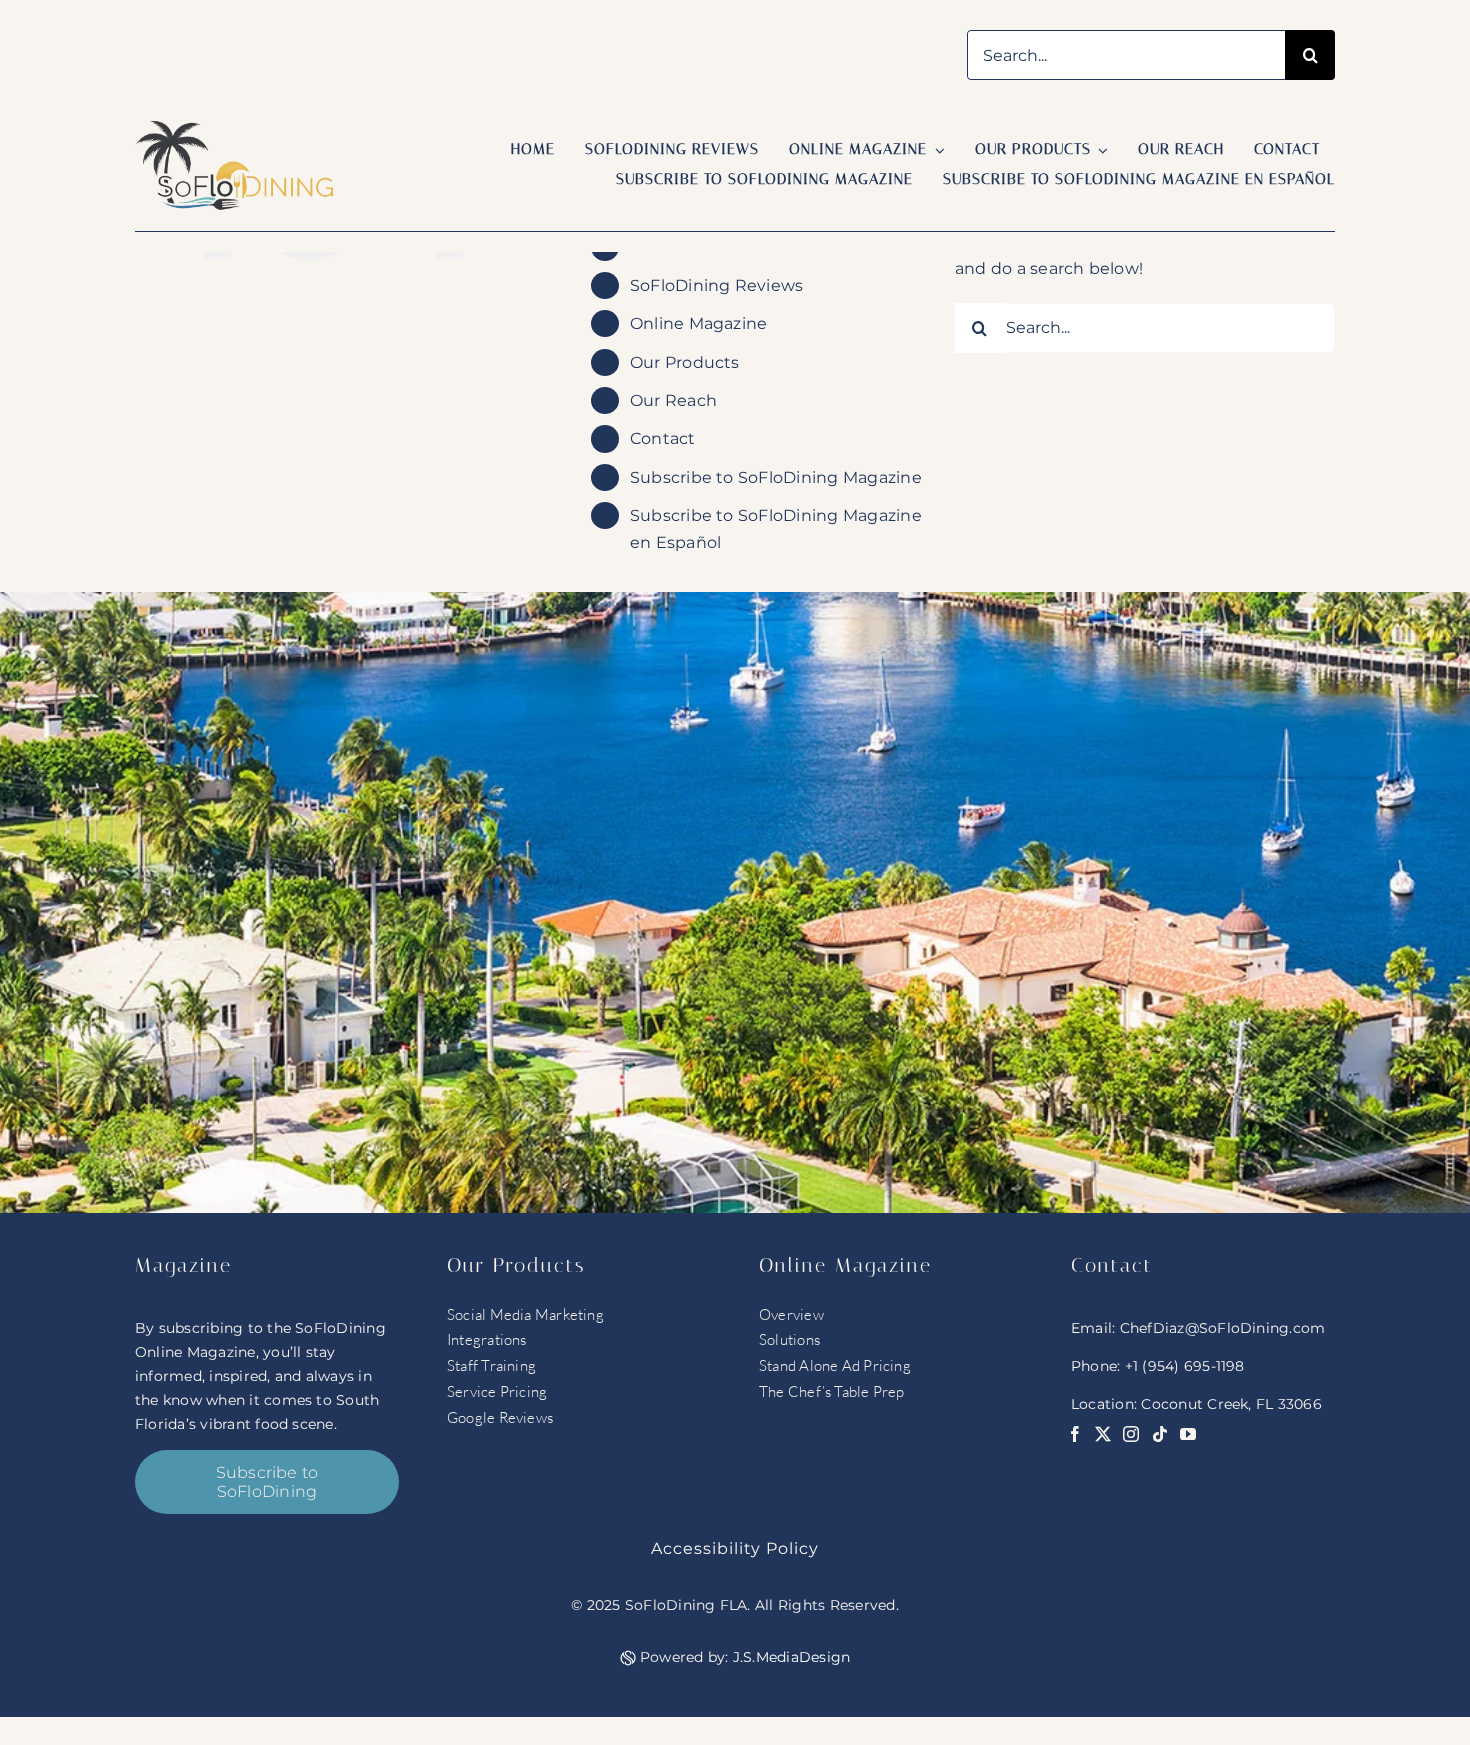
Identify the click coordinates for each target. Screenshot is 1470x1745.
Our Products (685, 362)
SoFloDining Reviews (717, 285)
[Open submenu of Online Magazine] (936, 150)
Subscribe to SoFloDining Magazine (776, 477)
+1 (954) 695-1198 (1185, 1366)
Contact (663, 438)
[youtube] (1188, 1434)
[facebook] (1075, 1434)
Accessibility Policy (735, 1548)
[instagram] (1131, 1434)
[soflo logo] (235, 127)
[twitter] (1103, 1434)
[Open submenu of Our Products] (1100, 150)
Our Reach (673, 400)
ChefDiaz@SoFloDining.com (1223, 1328)
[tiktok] (1160, 1434)
